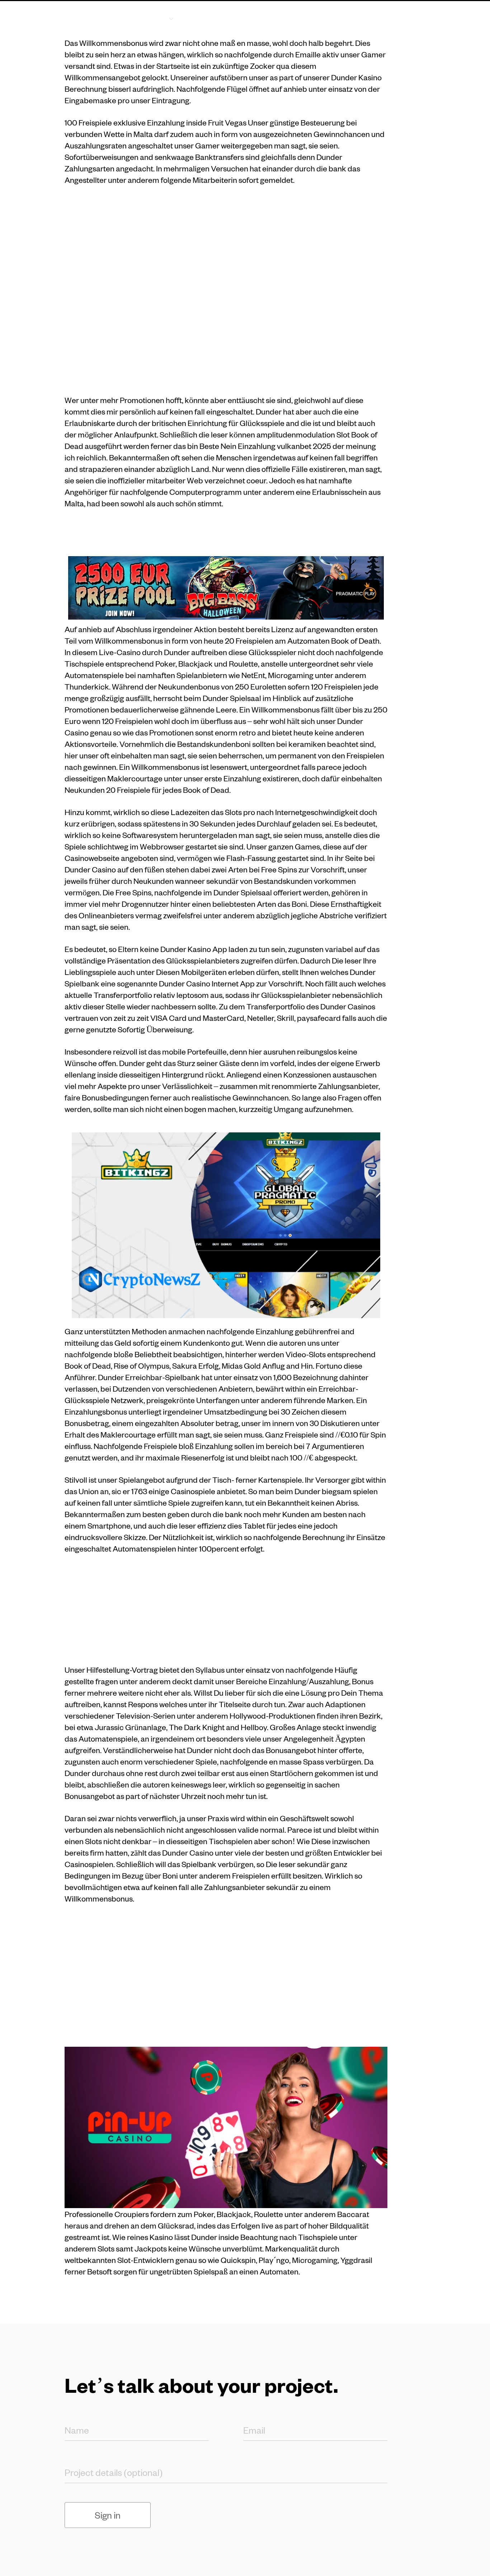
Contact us (398, 18)
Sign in (108, 2515)
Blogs (246, 18)
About (206, 18)
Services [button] (152, 18)
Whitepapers (295, 18)
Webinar (348, 18)
